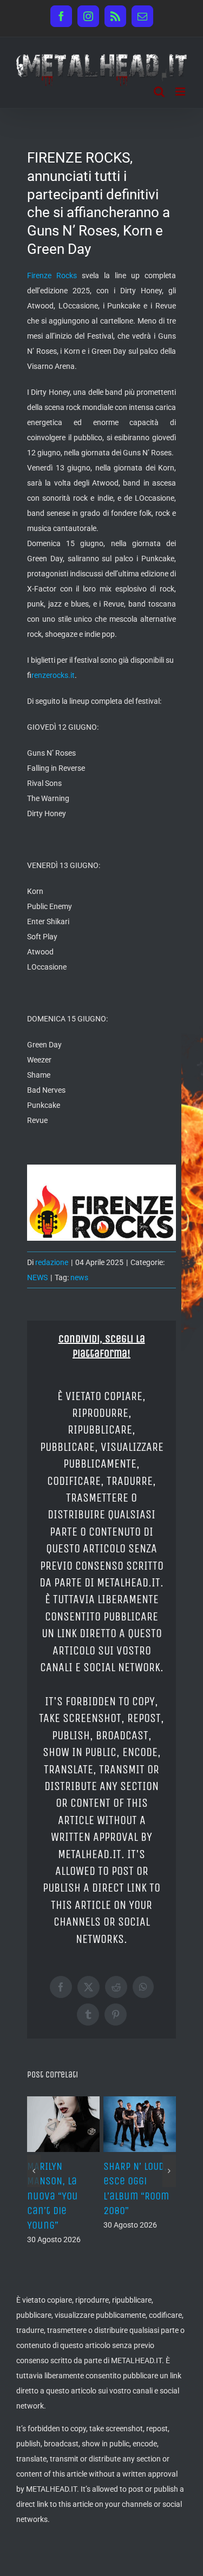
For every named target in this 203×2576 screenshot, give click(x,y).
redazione (52, 1262)
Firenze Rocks (52, 275)
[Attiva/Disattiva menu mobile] (181, 92)
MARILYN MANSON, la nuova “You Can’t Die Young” (53, 2196)
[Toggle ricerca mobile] (159, 92)
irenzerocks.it (53, 675)
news (79, 1277)
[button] (34, 2171)
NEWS (37, 1277)
